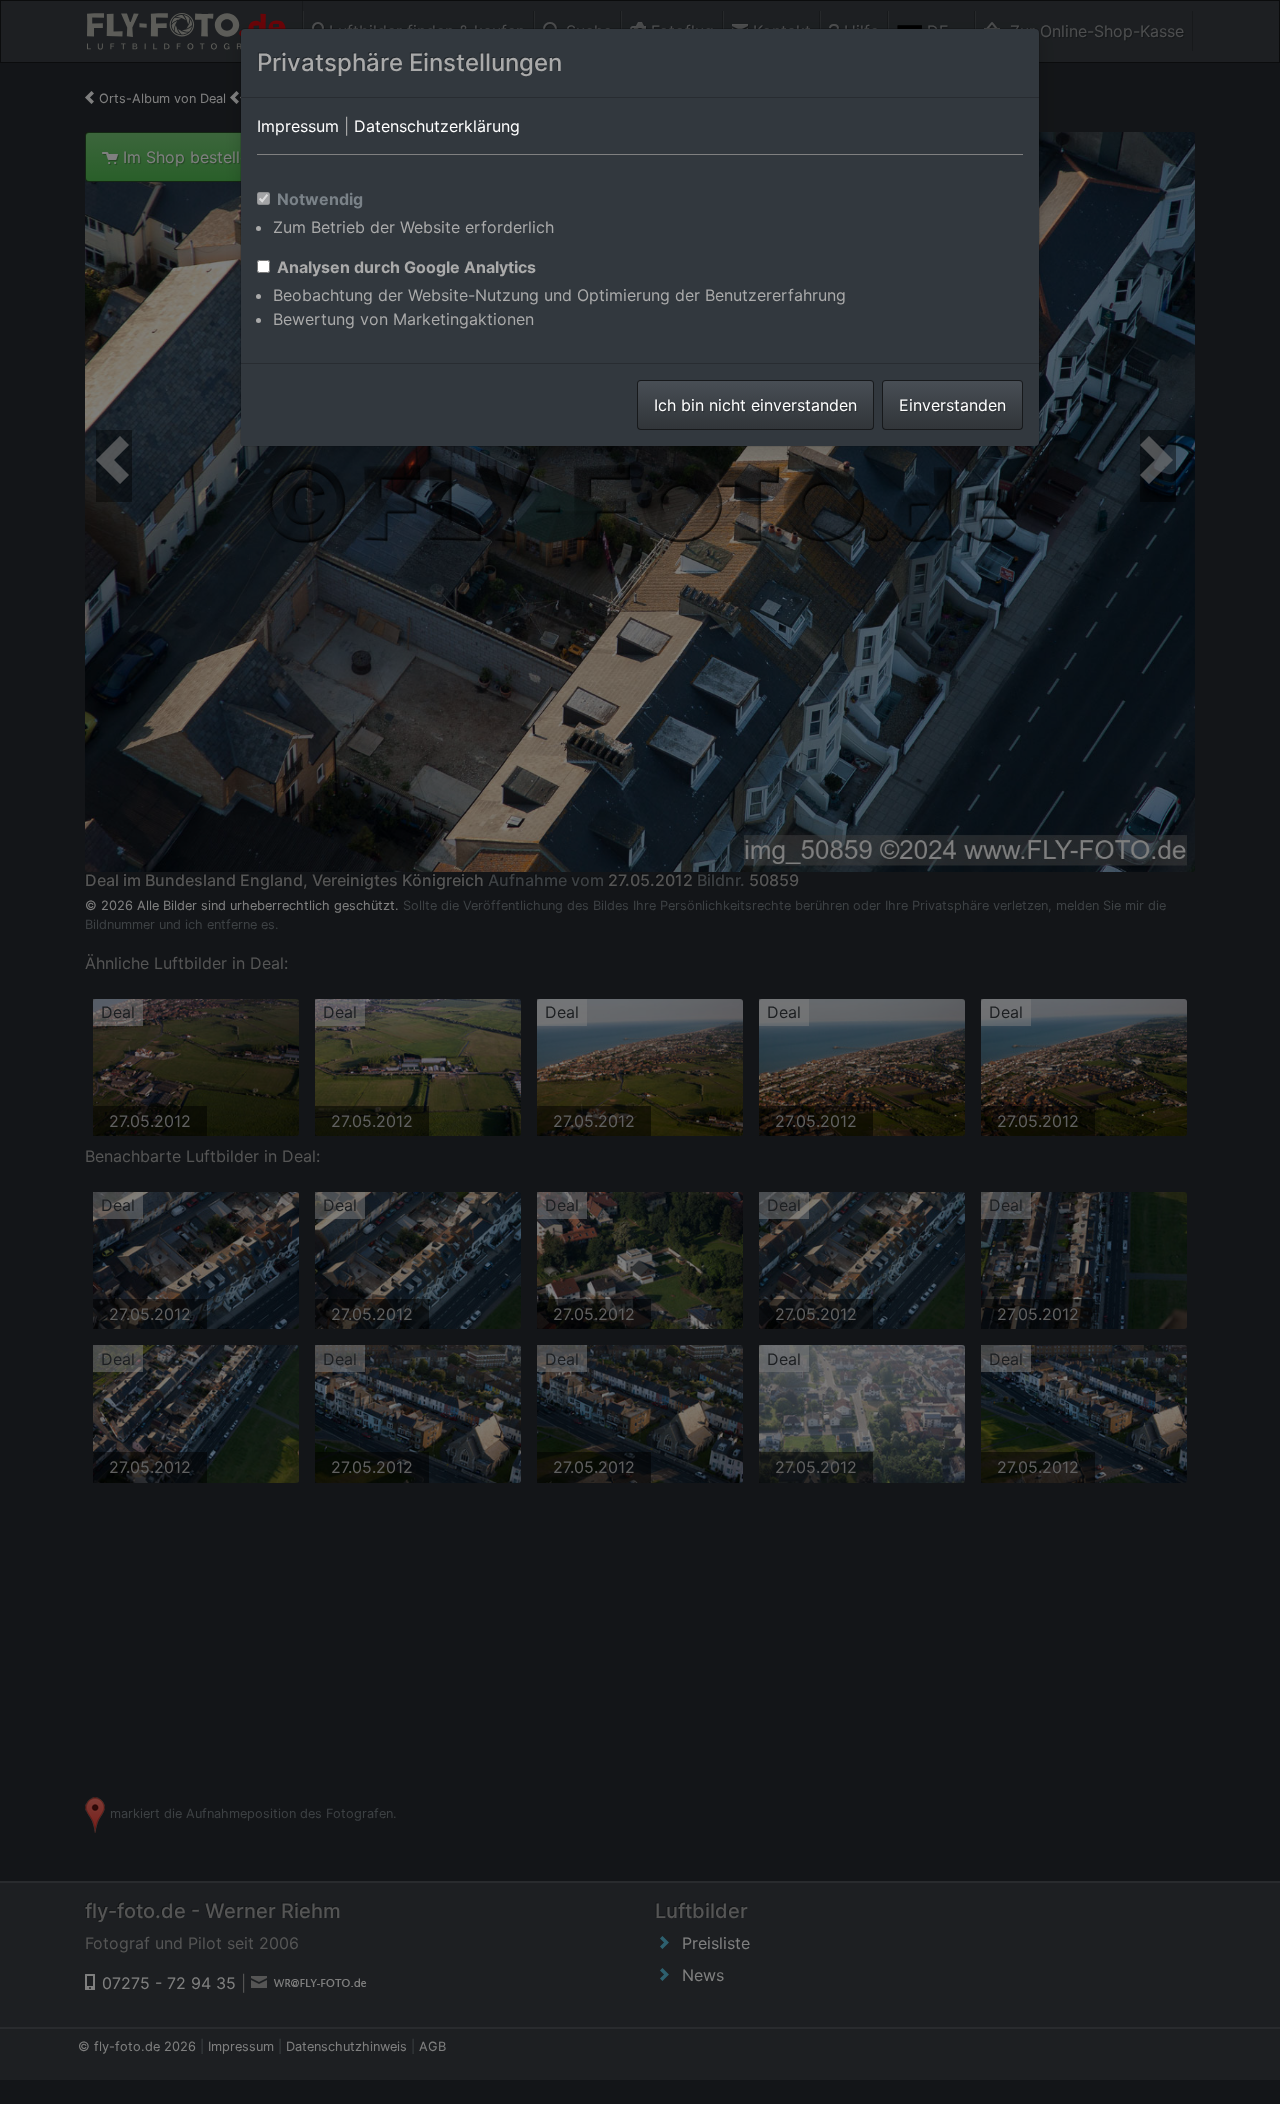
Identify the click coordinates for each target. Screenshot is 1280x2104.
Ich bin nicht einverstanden (755, 405)
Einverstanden (952, 405)
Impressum (298, 126)
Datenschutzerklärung (437, 126)
